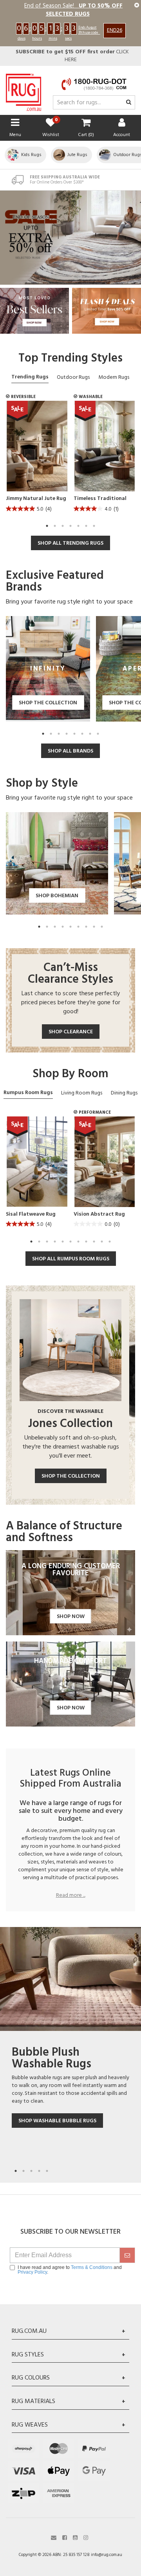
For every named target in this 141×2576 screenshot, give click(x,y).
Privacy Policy (32, 2272)
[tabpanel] (37, 459)
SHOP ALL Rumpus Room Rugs (71, 1259)
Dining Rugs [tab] (124, 1093)
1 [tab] (47, 526)
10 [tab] (102, 1242)
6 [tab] (86, 526)
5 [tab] (78, 526)
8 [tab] (98, 734)
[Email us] (54, 2537)
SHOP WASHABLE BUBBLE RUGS (57, 2121)
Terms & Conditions (92, 2267)
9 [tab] (102, 927)
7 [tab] (94, 526)
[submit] (127, 2255)
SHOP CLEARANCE (71, 1032)
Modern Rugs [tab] (114, 377)
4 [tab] (70, 526)
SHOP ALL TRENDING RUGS (70, 543)
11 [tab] (110, 1242)
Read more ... (71, 1896)
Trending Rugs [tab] (30, 377)
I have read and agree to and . (70, 2270)
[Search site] (129, 103)
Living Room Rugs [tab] (82, 1093)
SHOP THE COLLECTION (71, 1476)
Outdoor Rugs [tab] (73, 377)
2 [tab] (55, 526)
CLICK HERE (72, 56)
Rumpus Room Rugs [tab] (28, 1093)
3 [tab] (63, 526)
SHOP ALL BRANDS (70, 751)
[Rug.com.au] (23, 90)
